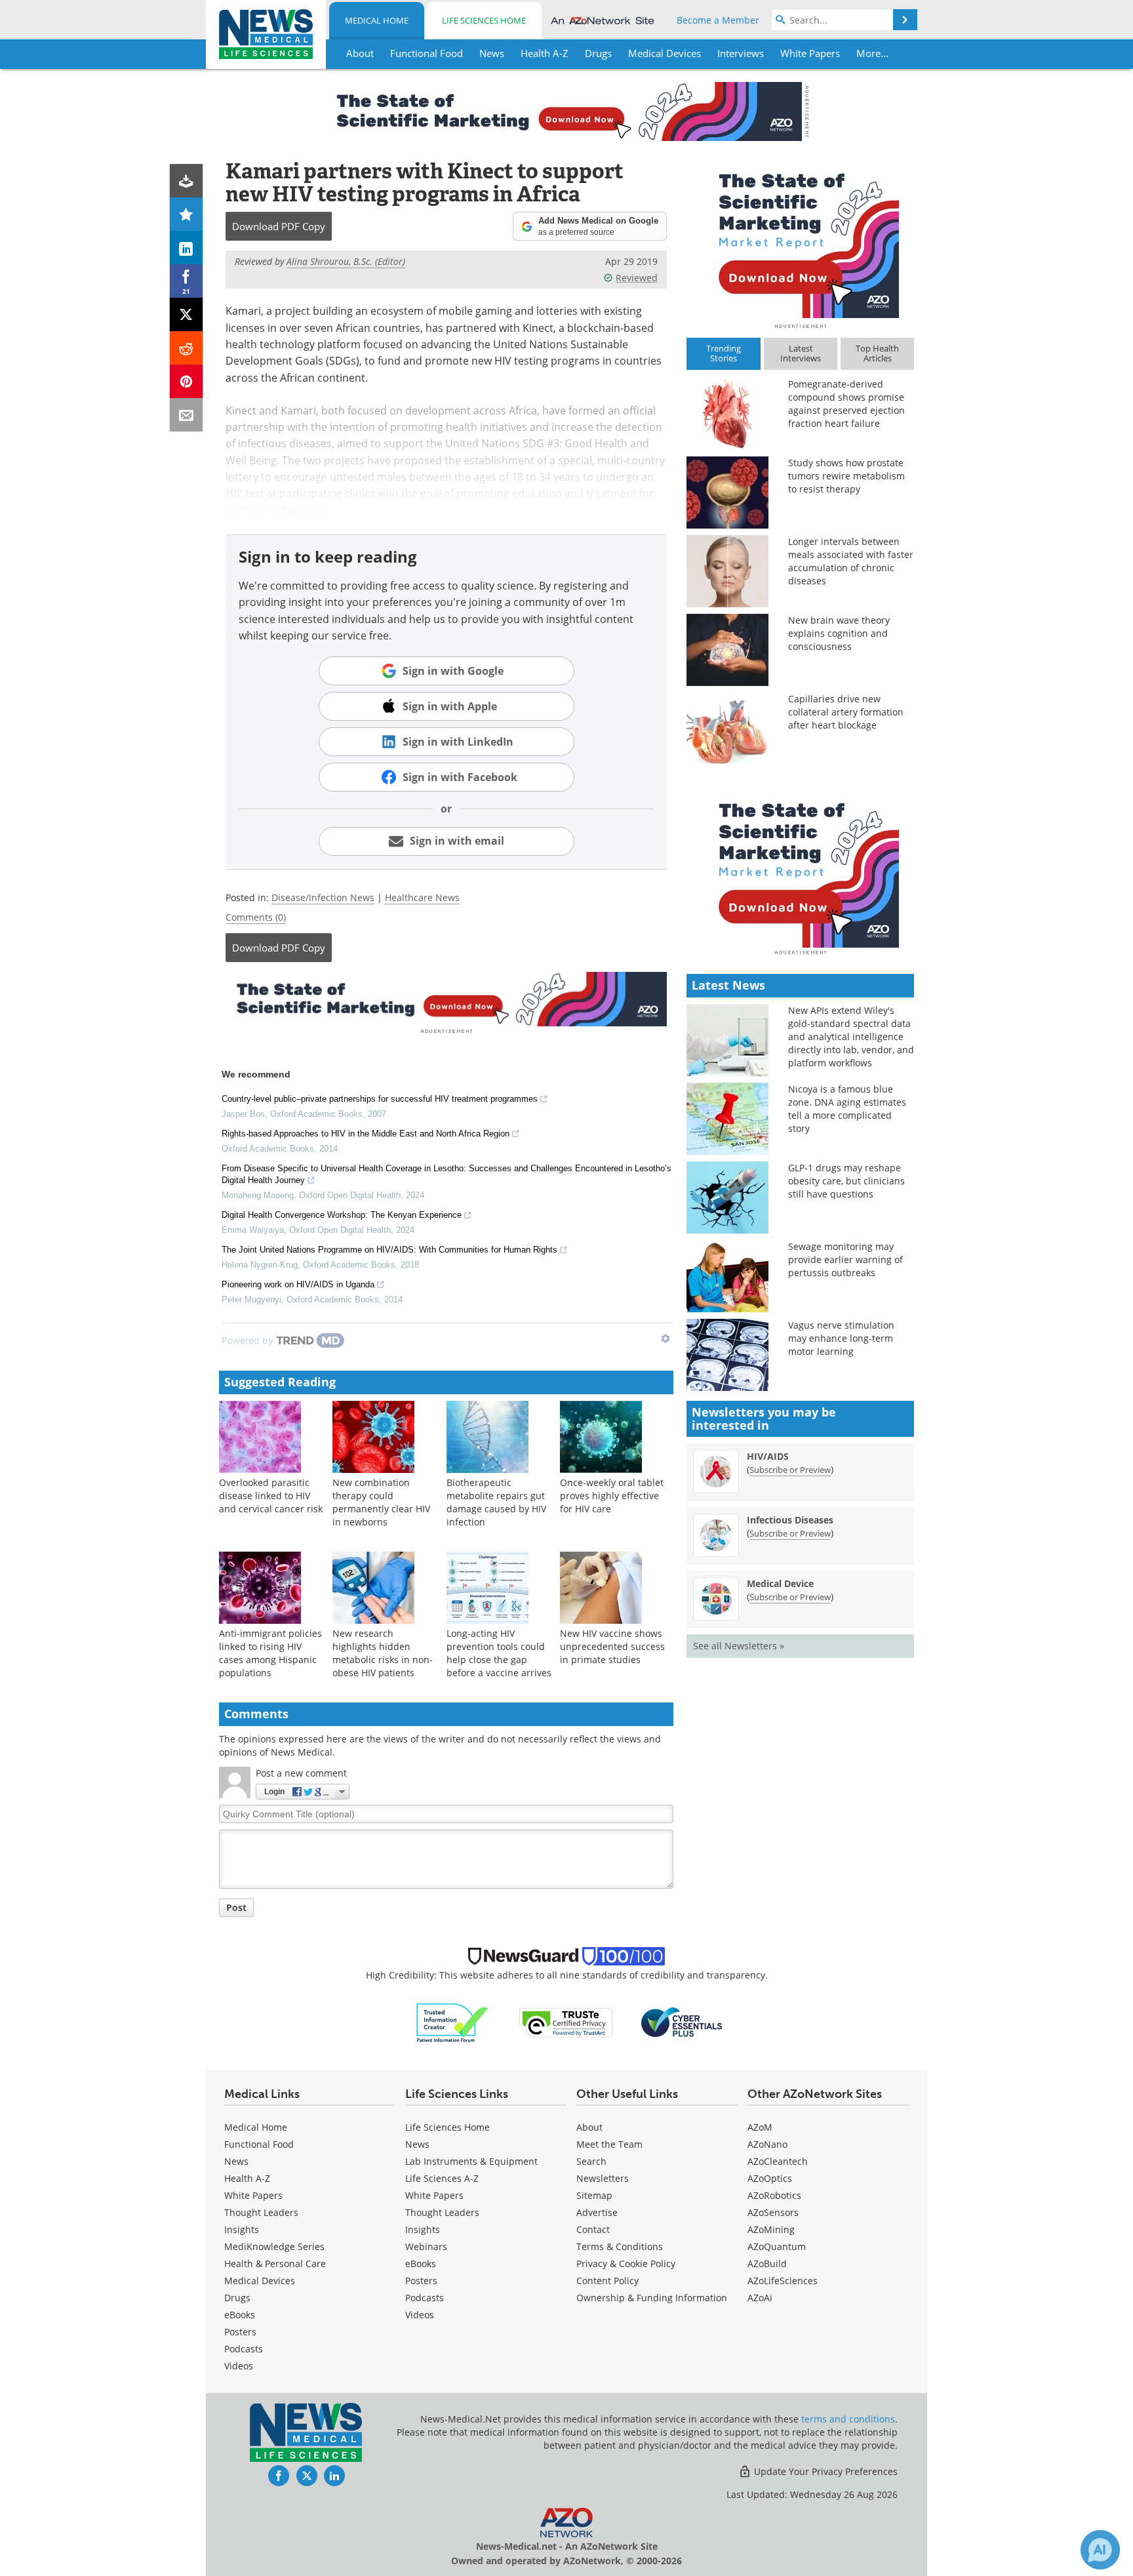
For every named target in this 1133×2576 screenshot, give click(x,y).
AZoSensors (773, 2212)
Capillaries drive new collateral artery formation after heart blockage (846, 712)
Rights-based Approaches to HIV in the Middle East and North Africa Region (366, 1134)
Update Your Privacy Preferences (825, 2471)
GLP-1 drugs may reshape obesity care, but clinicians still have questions (846, 1181)
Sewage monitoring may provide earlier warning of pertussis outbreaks (845, 1259)
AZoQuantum (777, 2246)
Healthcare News (422, 897)
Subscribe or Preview (790, 1470)
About (589, 2127)
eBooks (240, 2315)
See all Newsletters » (739, 1646)
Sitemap (594, 2195)
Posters (240, 2332)
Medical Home (377, 20)
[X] (187, 314)
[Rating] (187, 214)
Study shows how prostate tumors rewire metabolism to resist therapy (846, 476)
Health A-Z (247, 2178)
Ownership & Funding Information (652, 2298)
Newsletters (603, 2178)
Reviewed (637, 278)
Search (591, 2161)
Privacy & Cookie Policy (626, 2264)
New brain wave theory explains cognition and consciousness (839, 633)
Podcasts (244, 2349)
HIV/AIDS (768, 1456)
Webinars (426, 2246)
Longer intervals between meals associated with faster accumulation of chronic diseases (851, 561)
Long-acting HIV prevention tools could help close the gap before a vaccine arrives (499, 1653)
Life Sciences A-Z (442, 2178)
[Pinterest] (187, 381)
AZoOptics (770, 2178)
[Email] (187, 415)
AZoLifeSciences (783, 2281)
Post (236, 1907)
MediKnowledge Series (274, 2246)
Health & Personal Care (275, 2264)
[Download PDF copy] (187, 181)
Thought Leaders (261, 2212)
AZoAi (760, 2298)
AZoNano (767, 2144)
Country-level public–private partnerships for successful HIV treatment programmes (380, 1099)
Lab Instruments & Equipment (471, 2161)
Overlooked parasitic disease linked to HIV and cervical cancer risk (271, 1496)
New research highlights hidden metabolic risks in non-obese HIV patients (383, 1653)
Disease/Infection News (323, 897)
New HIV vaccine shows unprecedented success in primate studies (612, 1646)
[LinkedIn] (187, 248)
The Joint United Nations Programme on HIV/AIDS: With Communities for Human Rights (389, 1250)
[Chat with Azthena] (1100, 2550)
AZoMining (771, 2229)
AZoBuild (767, 2264)
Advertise (597, 2212)
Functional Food (259, 2144)
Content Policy (607, 2281)
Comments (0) (256, 917)
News (236, 2161)
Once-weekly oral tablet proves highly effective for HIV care (612, 1496)
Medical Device (780, 1583)
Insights (242, 2229)
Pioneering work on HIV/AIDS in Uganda (298, 1284)
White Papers (253, 2195)
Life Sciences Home (484, 20)
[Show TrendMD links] (666, 1338)
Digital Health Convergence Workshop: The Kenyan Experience (342, 1215)
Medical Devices (260, 2281)
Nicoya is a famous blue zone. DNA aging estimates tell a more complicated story (847, 1109)
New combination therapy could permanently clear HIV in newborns (381, 1502)
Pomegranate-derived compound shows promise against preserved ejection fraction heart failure (846, 404)
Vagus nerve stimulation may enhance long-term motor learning (841, 1338)
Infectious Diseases (790, 1520)
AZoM (760, 2127)
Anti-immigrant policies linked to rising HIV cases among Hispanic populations (270, 1653)
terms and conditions (848, 2419)
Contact (593, 2229)
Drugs (237, 2298)
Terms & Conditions (620, 2246)
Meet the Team (609, 2144)
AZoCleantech (778, 2161)
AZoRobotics (774, 2195)
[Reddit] (187, 348)
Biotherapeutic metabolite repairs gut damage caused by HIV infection (496, 1502)
